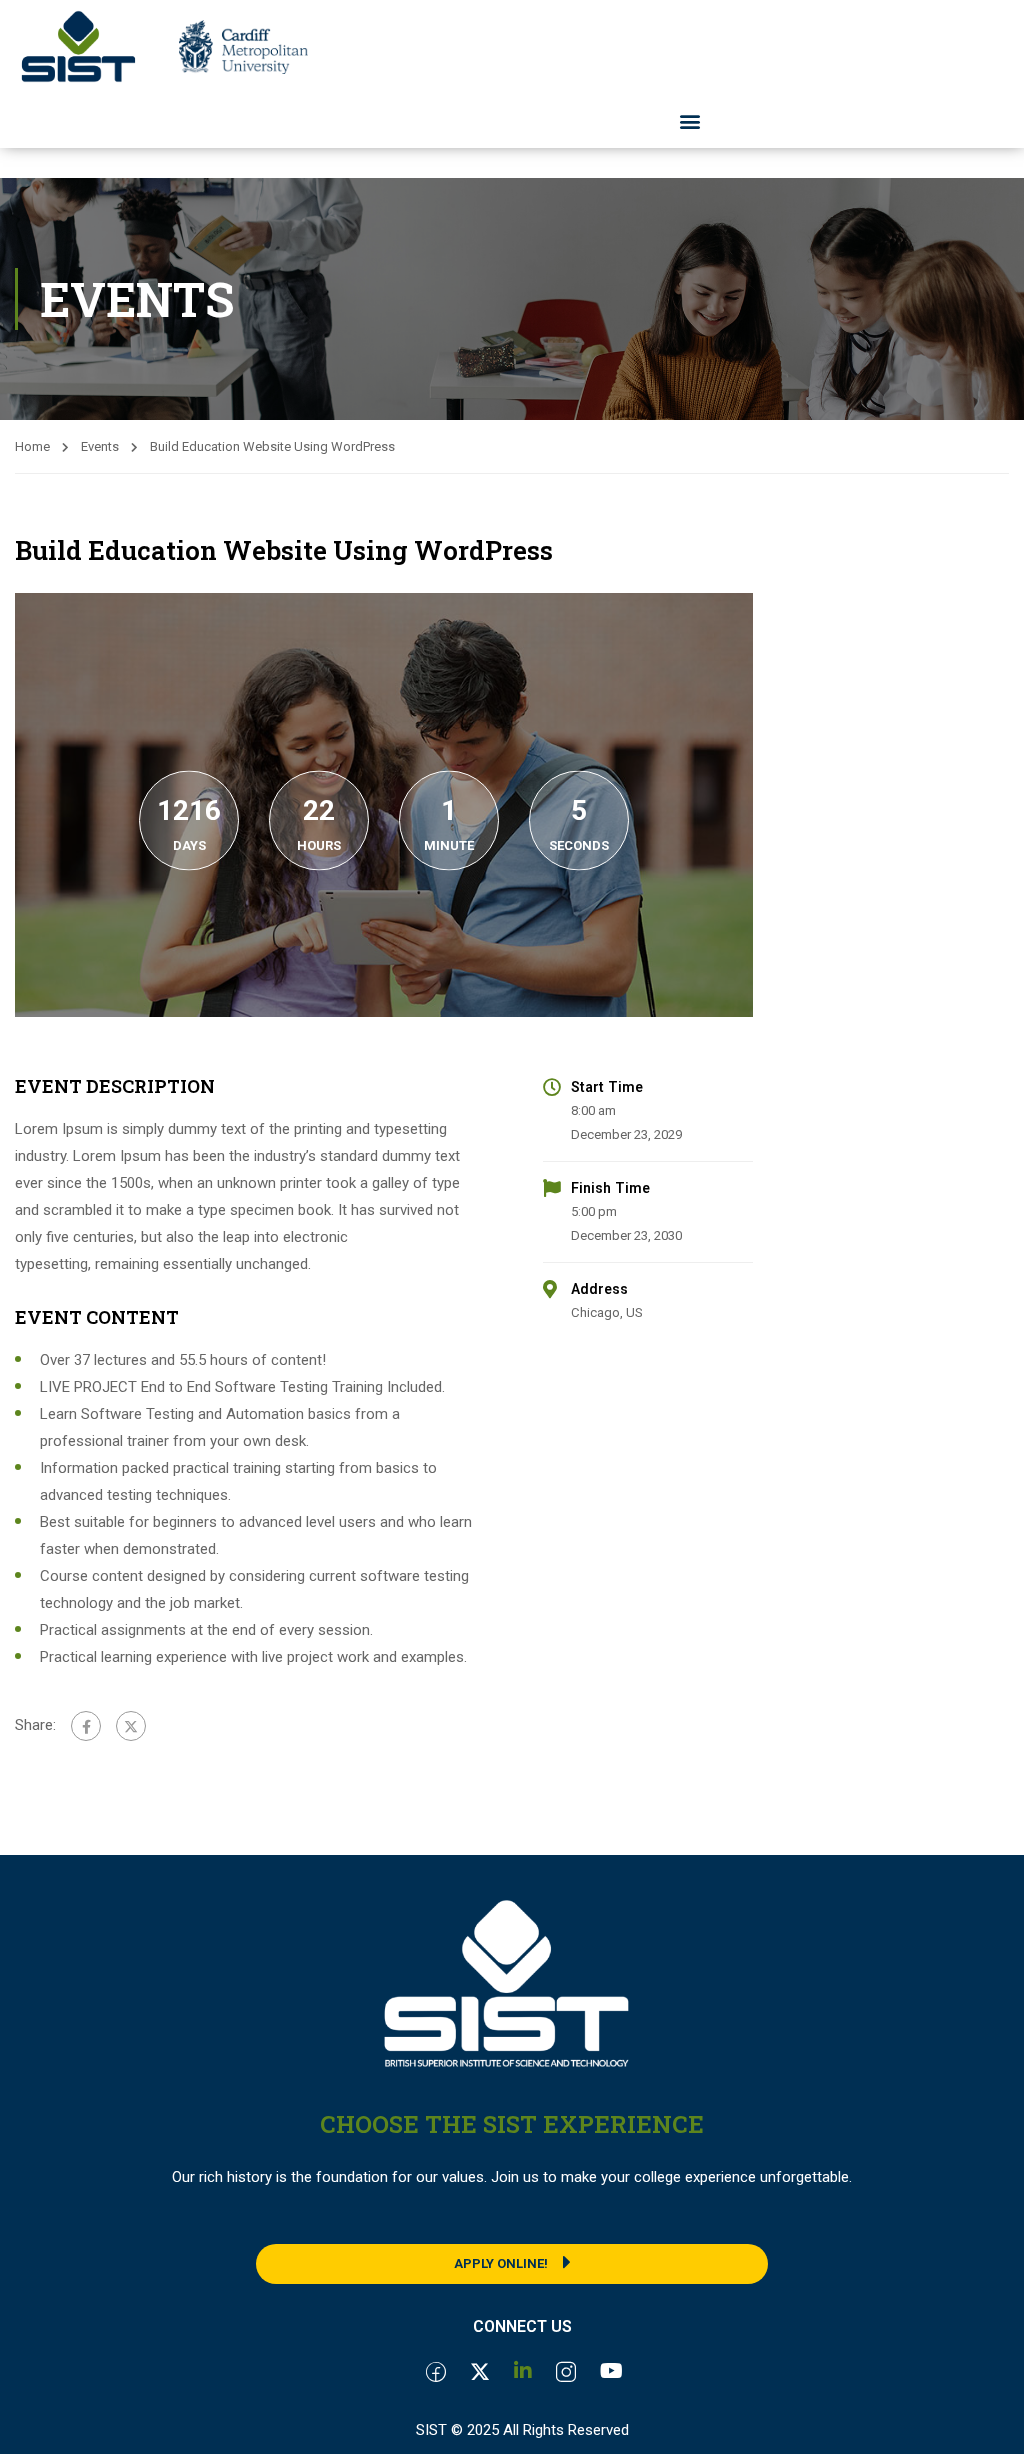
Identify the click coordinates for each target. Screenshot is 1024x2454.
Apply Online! (501, 2263)
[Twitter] (131, 1726)
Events (100, 446)
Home (32, 446)
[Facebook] (86, 1726)
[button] (690, 121)
